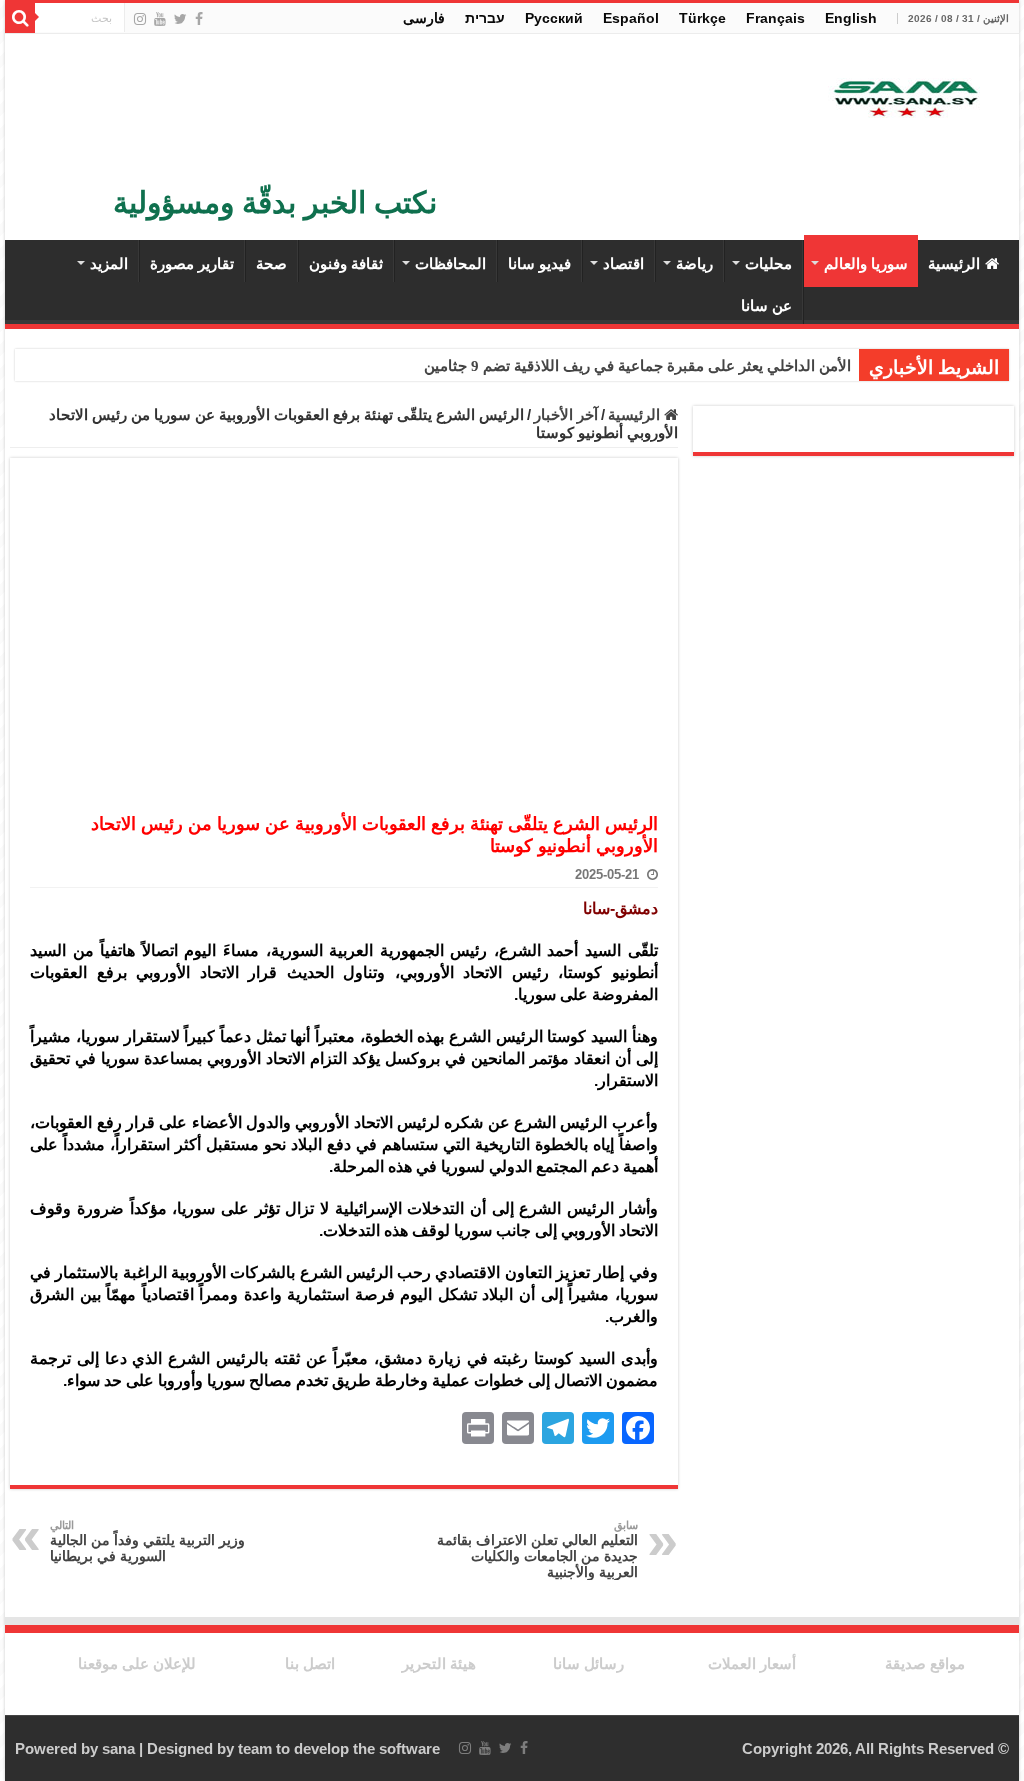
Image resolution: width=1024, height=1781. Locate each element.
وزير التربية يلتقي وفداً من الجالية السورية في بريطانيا (147, 1541)
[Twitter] (180, 19)
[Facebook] (199, 19)
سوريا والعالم (866, 263)
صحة (271, 263)
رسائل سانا (588, 1663)
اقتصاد (623, 263)
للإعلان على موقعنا (137, 1663)
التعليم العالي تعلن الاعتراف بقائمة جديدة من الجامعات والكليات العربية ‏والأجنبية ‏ (537, 1549)
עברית (485, 18)
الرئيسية (954, 263)
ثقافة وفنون (346, 263)
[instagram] (140, 19)
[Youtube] (160, 19)
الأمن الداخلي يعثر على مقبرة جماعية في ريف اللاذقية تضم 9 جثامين (637, 366)
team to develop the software (339, 1748)
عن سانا (766, 305)
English (851, 18)
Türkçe (702, 18)
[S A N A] (904, 99)
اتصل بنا (310, 1663)
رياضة (694, 263)
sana (118, 1748)
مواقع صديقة (925, 1663)
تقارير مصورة (192, 263)
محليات (768, 263)
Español (631, 18)
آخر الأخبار (566, 414)
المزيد (109, 263)
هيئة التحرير (439, 1663)
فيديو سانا (539, 263)
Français (775, 18)
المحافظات (450, 263)
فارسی (424, 18)
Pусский (554, 18)
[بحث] (20, 18)
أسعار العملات (752, 1663)
